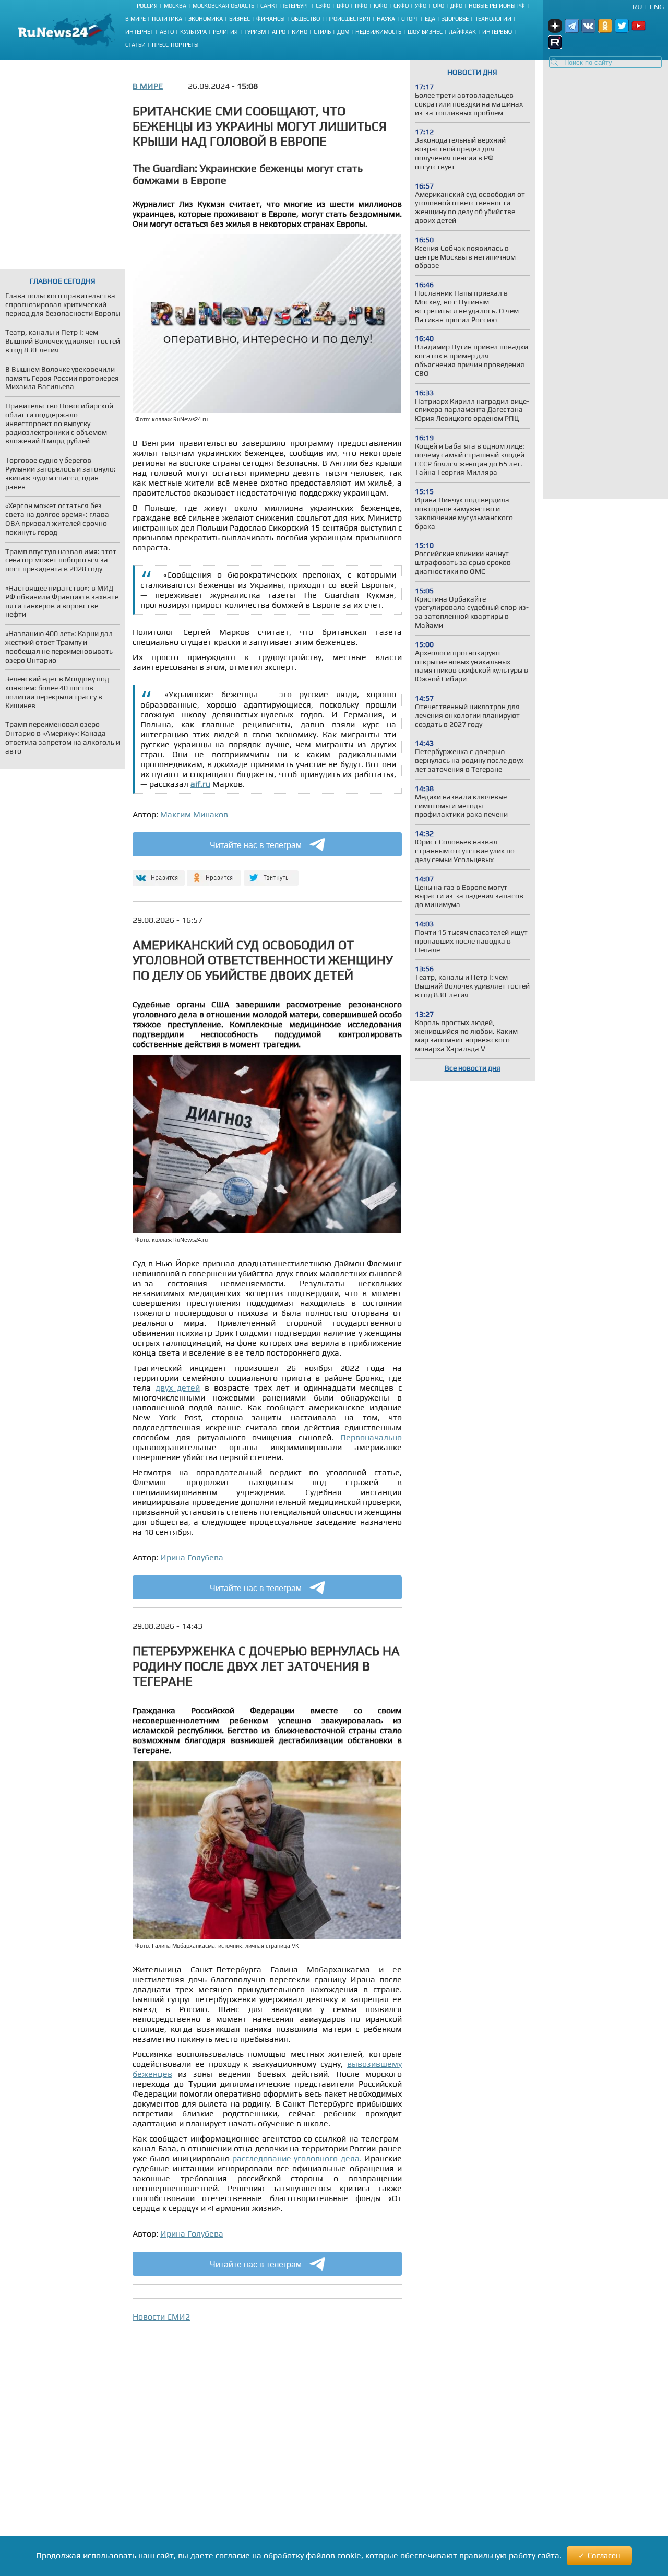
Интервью (497, 32)
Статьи (135, 45)
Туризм (255, 32)
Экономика (206, 19)
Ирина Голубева (192, 1557)
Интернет (139, 32)
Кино (300, 32)
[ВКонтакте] (157, 873)
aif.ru (200, 784)
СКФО (401, 6)
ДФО (456, 6)
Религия (225, 32)
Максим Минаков (194, 814)
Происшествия (348, 19)
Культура (193, 32)
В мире (135, 19)
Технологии (493, 19)
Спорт (410, 19)
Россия (147, 6)
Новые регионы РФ (497, 6)
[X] (271, 873)
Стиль (322, 32)
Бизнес (240, 19)
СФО (438, 6)
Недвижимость (378, 32)
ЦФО (343, 6)
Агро (279, 32)
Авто (167, 32)
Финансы (271, 19)
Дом (343, 32)
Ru (637, 7)
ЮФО (380, 6)
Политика (167, 19)
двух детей (178, 1388)
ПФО (361, 6)
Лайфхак (462, 32)
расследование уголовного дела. (296, 2159)
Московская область (223, 6)
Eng (657, 7)
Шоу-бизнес (425, 32)
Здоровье (455, 19)
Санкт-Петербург (285, 6)
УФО (421, 6)
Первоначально (371, 1437)
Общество (306, 19)
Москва (175, 6)
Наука (386, 19)
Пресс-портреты (175, 45)
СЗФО (323, 6)
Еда (430, 19)
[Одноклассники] (214, 873)
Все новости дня (473, 1068)
